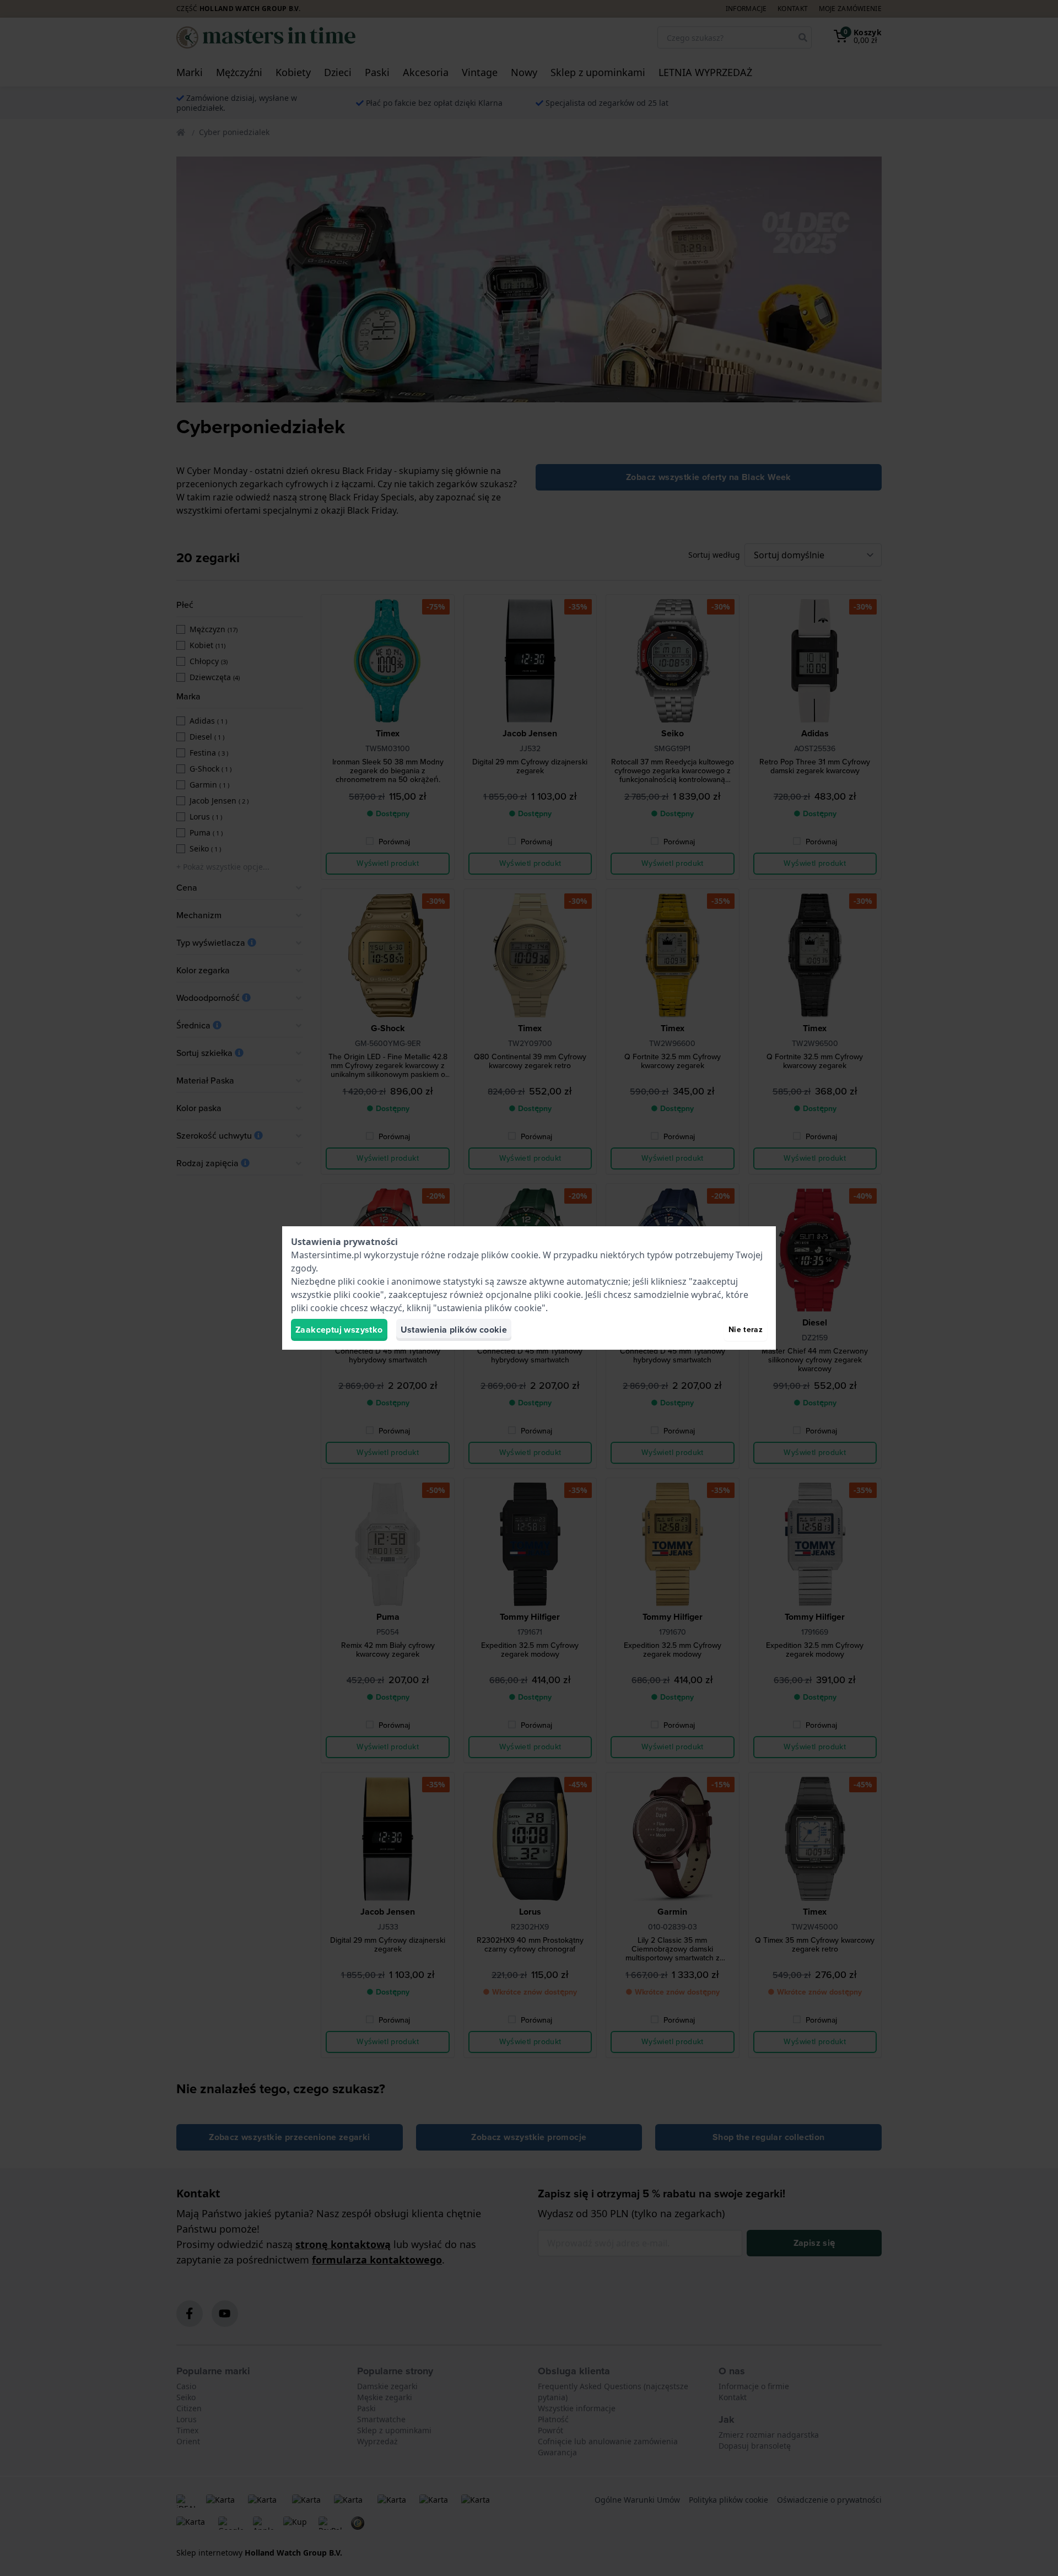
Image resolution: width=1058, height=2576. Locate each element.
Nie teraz (746, 1330)
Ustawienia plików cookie (454, 1330)
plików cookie (510, 1255)
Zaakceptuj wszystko (339, 1330)
